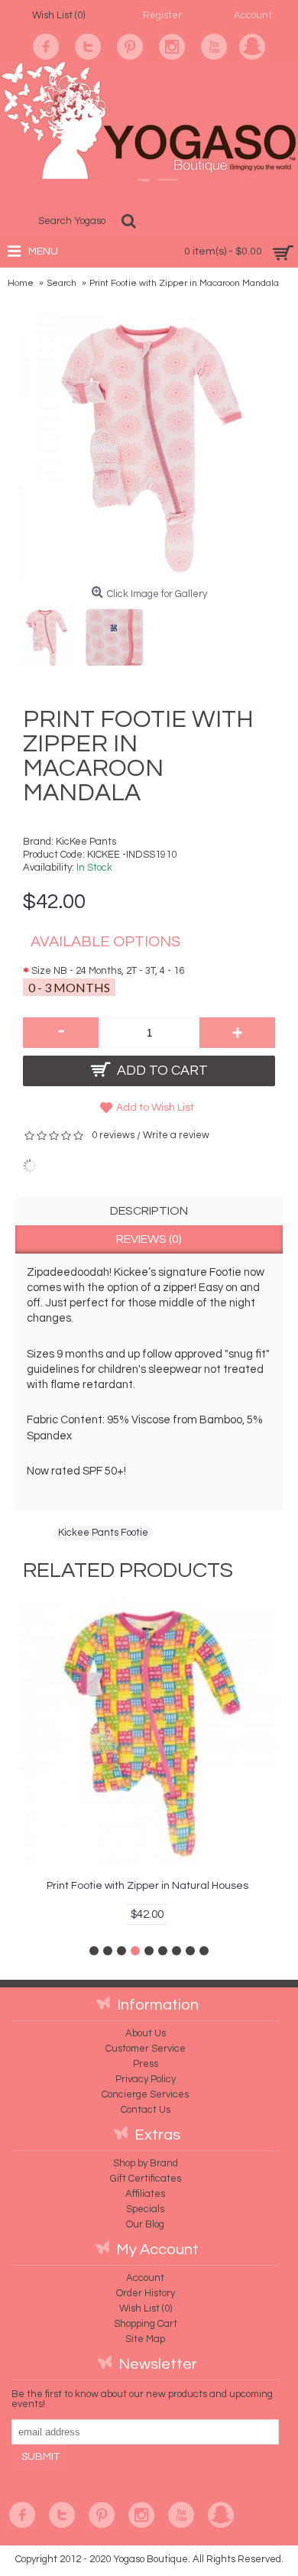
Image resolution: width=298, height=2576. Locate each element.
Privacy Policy (146, 2079)
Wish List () (146, 2308)
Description (149, 1211)
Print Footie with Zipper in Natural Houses (147, 1886)
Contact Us (146, 2110)
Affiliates (145, 2194)
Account (145, 2278)
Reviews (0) (149, 1239)
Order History (146, 2293)
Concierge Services (145, 2094)
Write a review (176, 1135)
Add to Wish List (155, 1108)
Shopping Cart (146, 2324)
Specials (145, 2209)
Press (146, 2064)
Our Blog (145, 2224)
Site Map (145, 2339)
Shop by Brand (146, 2163)
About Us (146, 2033)
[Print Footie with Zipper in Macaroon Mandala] (50, 634)
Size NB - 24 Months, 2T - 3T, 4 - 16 (108, 971)
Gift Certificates (146, 2179)
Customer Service (146, 2049)
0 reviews (113, 1135)
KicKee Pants (86, 842)
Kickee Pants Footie (103, 1533)
